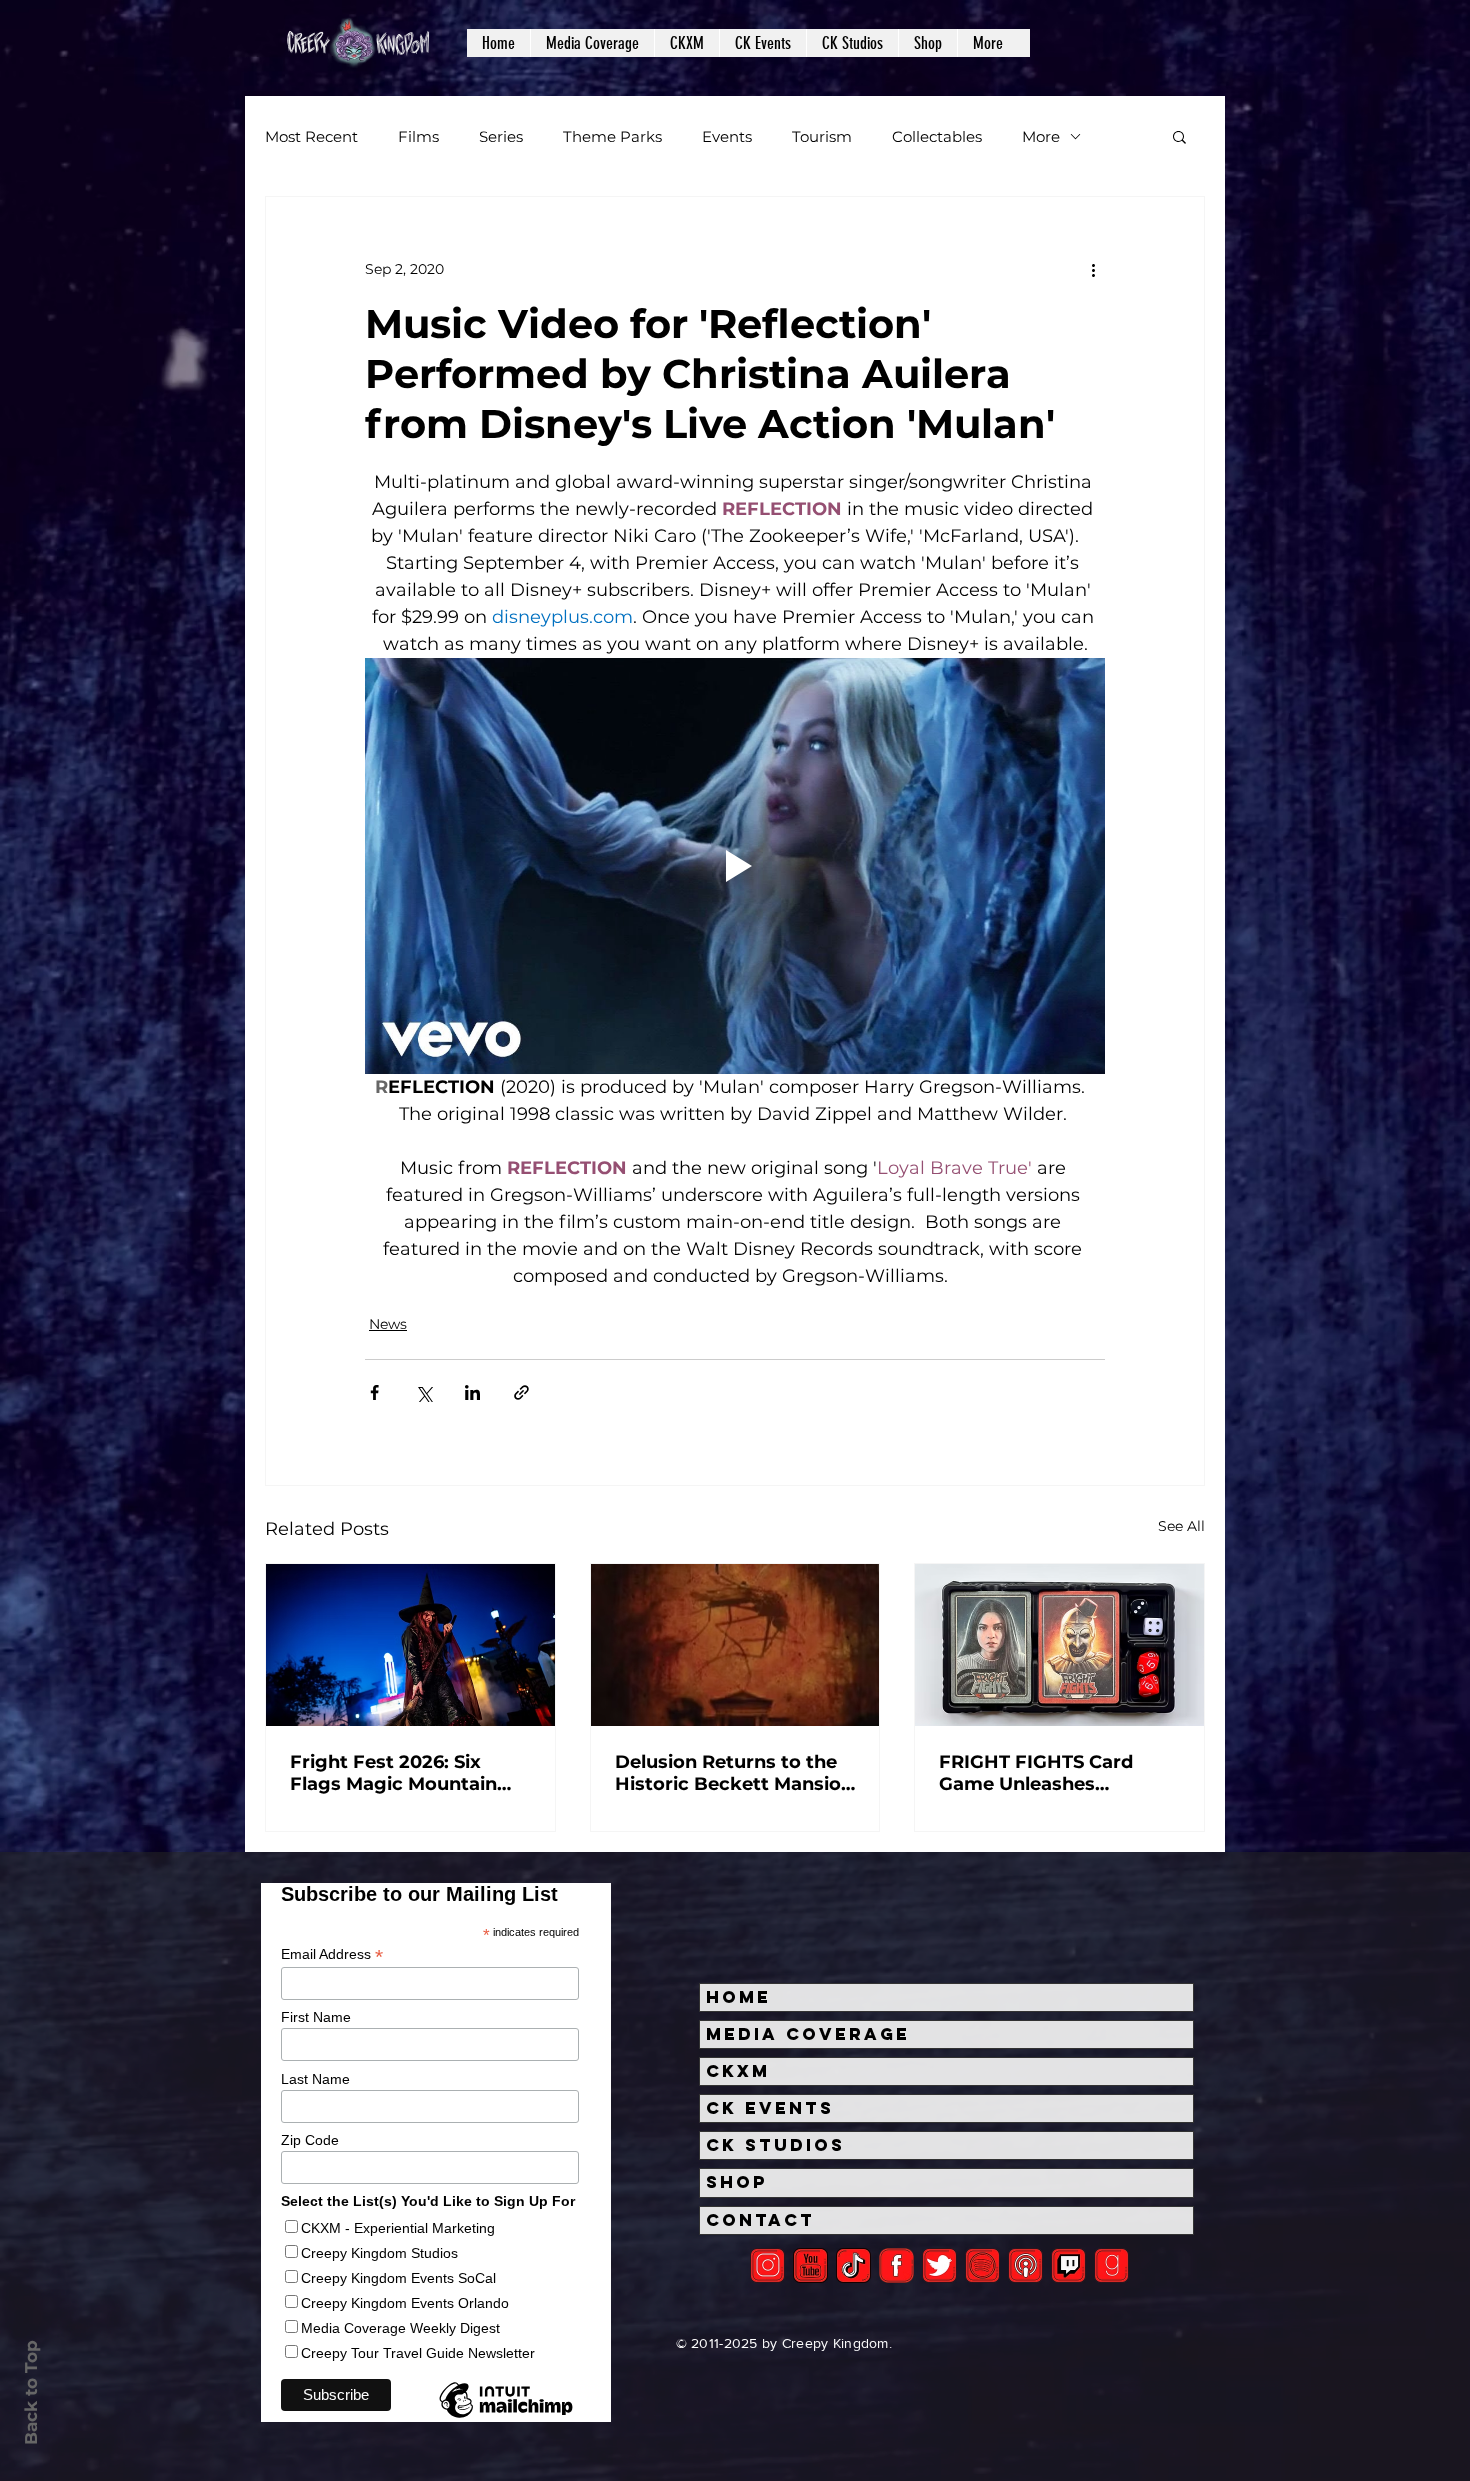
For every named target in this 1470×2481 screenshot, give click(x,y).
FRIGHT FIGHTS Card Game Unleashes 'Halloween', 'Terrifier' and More (1058, 1773)
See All (1181, 1526)
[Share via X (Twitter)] (423, 1392)
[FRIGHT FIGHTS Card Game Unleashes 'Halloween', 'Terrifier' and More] (1059, 1645)
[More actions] (1093, 269)
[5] (810, 2265)
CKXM (738, 2071)
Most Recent (311, 136)
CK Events (770, 2108)
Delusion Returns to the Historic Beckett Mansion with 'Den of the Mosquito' (734, 1773)
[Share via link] (521, 1392)
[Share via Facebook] (374, 1392)
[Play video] (735, 866)
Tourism (822, 136)
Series (501, 136)
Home (738, 1997)
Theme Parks (612, 136)
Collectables (937, 136)
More (1041, 136)
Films (418, 136)
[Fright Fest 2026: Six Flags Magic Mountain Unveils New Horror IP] (410, 1645)
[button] (592, 43)
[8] (1068, 2265)
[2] (767, 2265)
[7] (1025, 2265)
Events (727, 136)
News (388, 1324)
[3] (896, 2265)
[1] (853, 2265)
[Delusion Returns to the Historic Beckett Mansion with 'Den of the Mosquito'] (735, 1645)
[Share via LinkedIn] (472, 1392)
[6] (982, 2265)
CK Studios (775, 2145)
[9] (1111, 2265)
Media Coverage (808, 2034)
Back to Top (31, 2392)
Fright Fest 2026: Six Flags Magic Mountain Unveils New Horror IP (394, 1773)
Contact (760, 2220)
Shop (737, 2182)
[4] (939, 2265)
